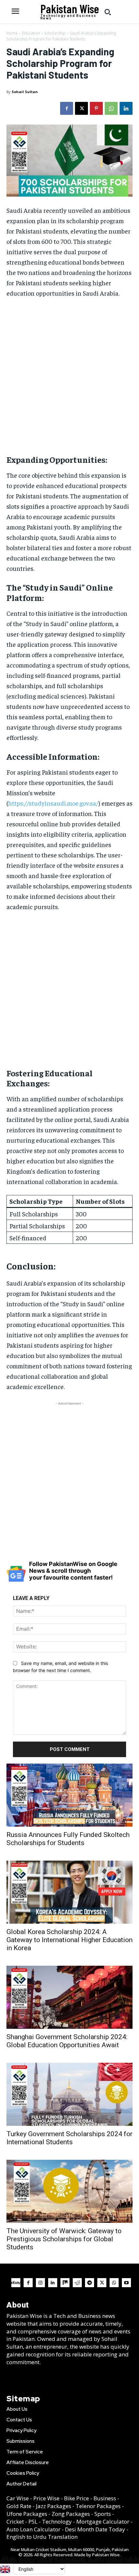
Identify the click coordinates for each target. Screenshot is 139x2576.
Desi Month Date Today (95, 2529)
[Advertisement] (69, 376)
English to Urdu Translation (42, 2537)
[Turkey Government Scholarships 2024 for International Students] (69, 2094)
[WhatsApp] (111, 108)
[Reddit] (77, 2283)
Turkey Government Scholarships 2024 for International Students (69, 2138)
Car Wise (18, 2498)
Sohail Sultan (25, 92)
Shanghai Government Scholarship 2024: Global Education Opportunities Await (67, 2041)
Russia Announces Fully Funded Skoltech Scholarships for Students (68, 1839)
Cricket (15, 2522)
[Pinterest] (96, 108)
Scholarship (55, 33)
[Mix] (65, 2283)
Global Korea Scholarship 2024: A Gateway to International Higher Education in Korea (69, 1940)
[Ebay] (16, 2283)
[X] (81, 108)
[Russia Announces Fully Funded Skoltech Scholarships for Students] (69, 1795)
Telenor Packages (98, 2506)
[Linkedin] (126, 108)
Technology (57, 2522)
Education (31, 33)
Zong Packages (71, 2514)
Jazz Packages (53, 2506)
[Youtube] (126, 2283)
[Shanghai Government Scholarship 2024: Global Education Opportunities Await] (69, 1997)
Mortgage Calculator (103, 2522)
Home (12, 33)
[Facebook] (67, 108)
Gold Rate (19, 2506)
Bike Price (76, 2498)
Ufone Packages (27, 2514)
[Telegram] (90, 2283)
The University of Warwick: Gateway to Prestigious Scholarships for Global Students (64, 2239)
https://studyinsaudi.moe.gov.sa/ (53, 803)
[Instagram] (40, 2283)
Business (105, 2498)
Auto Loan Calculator (33, 2529)
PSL (33, 2522)
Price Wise (46, 2498)
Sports (103, 2514)
